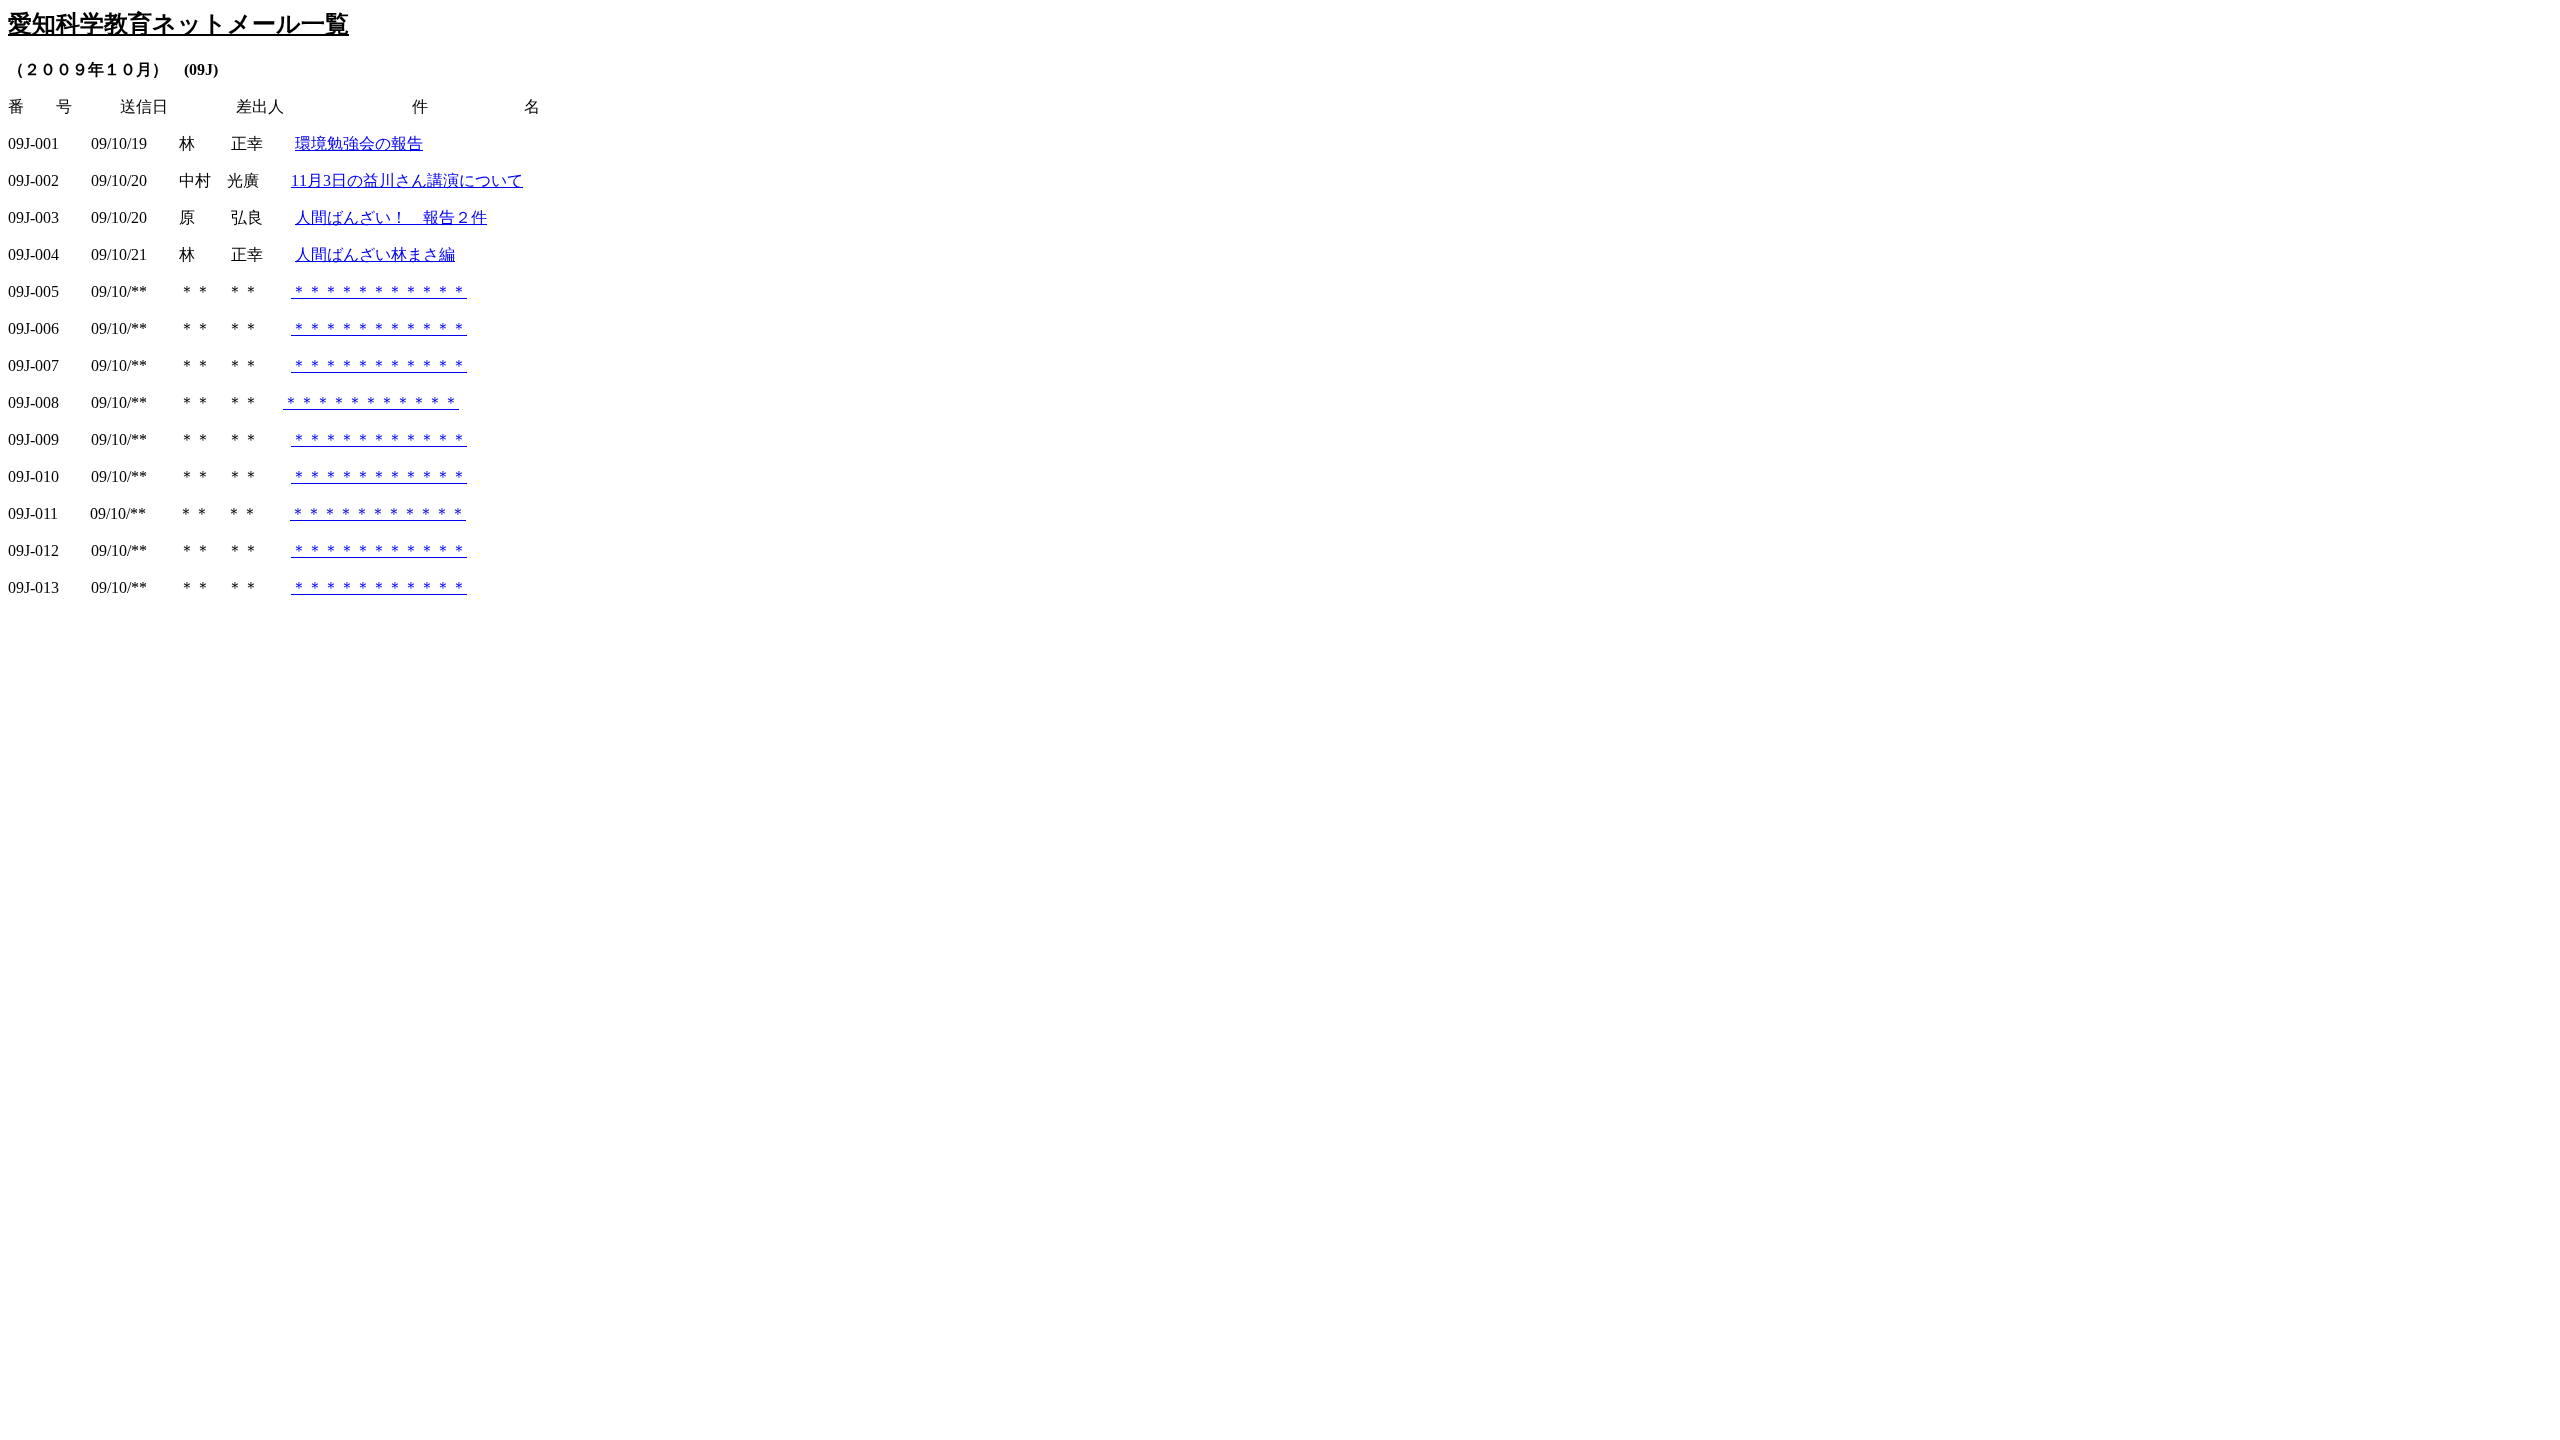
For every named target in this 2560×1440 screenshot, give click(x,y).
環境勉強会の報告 (359, 143)
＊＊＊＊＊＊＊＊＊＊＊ (379, 291)
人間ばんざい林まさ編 (375, 254)
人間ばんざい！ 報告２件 (391, 217)
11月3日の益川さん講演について (407, 180)
